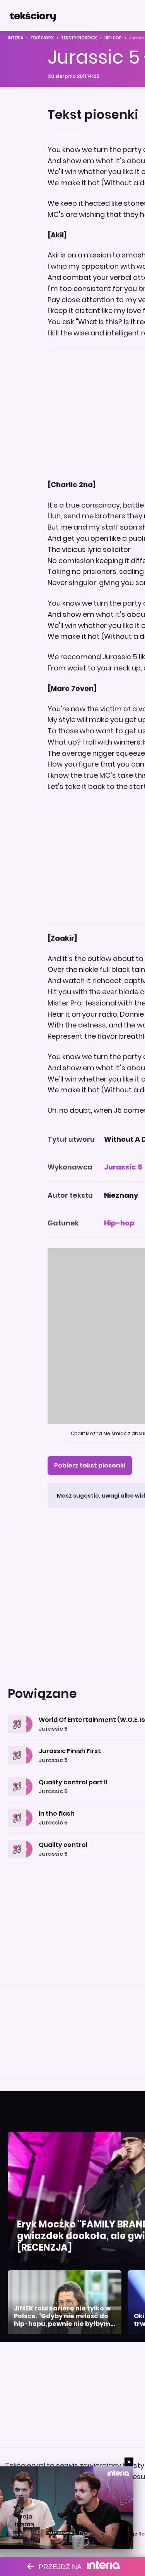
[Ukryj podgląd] (129, 2462)
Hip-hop (113, 38)
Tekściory (42, 38)
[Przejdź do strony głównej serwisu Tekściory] (32, 15)
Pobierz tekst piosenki (90, 1465)
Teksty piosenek (79, 38)
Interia (15, 38)
